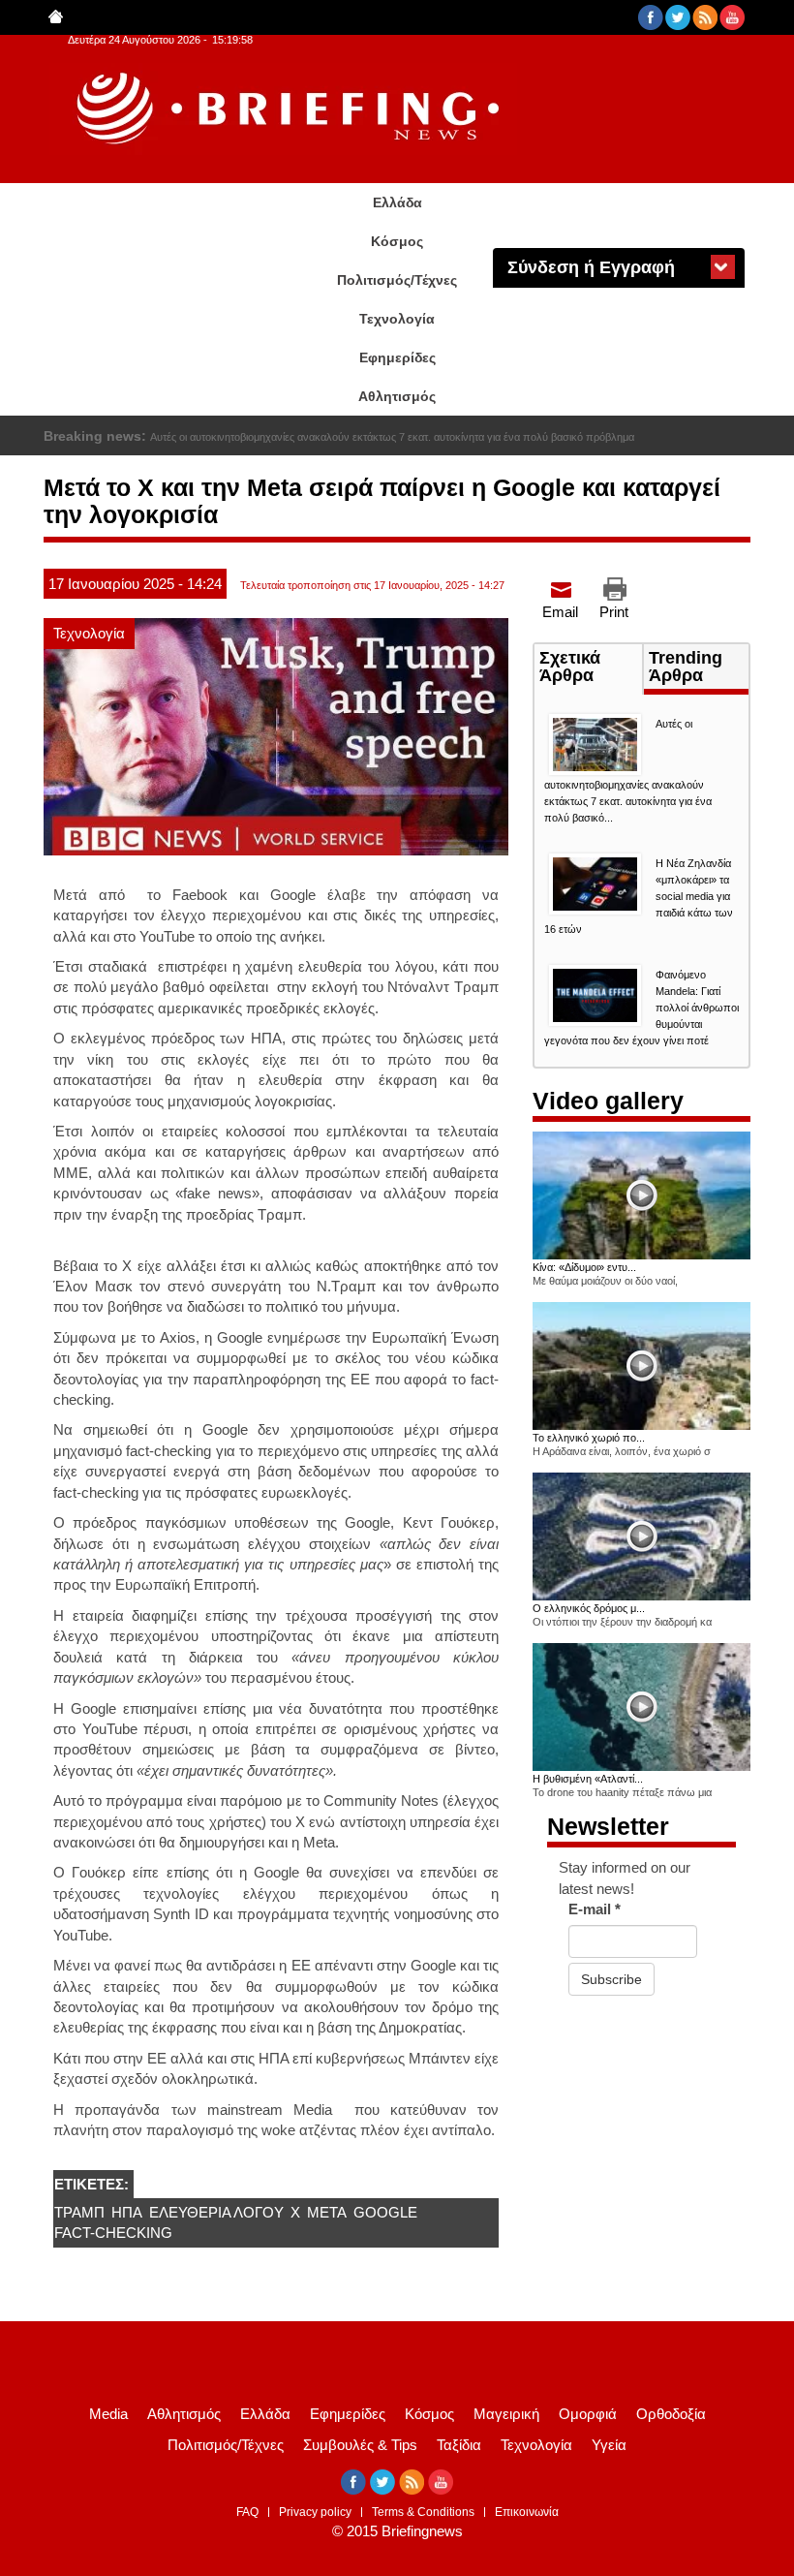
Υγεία (609, 2445)
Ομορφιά (588, 2414)
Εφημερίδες (397, 357)
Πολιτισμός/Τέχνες (397, 280)
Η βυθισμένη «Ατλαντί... (588, 1779)
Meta (327, 2212)
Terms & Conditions (423, 2512)
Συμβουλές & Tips (360, 2445)
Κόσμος (397, 241)
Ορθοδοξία (671, 2414)
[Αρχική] (290, 109)
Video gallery (608, 1101)
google (385, 2212)
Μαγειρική (506, 2414)
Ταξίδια (459, 2445)
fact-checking (113, 2233)
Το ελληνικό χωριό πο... (589, 1438)
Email (560, 612)
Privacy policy (315, 2512)
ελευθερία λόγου (216, 2212)
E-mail (595, 1909)
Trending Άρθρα (686, 667)
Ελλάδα (397, 202)
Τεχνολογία (397, 319)
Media (108, 2414)
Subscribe (611, 1979)
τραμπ (79, 2212)
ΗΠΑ (127, 2212)
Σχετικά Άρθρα (591, 668)
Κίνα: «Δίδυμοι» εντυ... (584, 1267)
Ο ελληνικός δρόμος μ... (589, 1608)
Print (614, 612)
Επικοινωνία (527, 2512)
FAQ (247, 2512)
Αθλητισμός (397, 396)
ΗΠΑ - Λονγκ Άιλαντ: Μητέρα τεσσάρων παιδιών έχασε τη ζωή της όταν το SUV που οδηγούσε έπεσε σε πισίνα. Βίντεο (427, 437)
